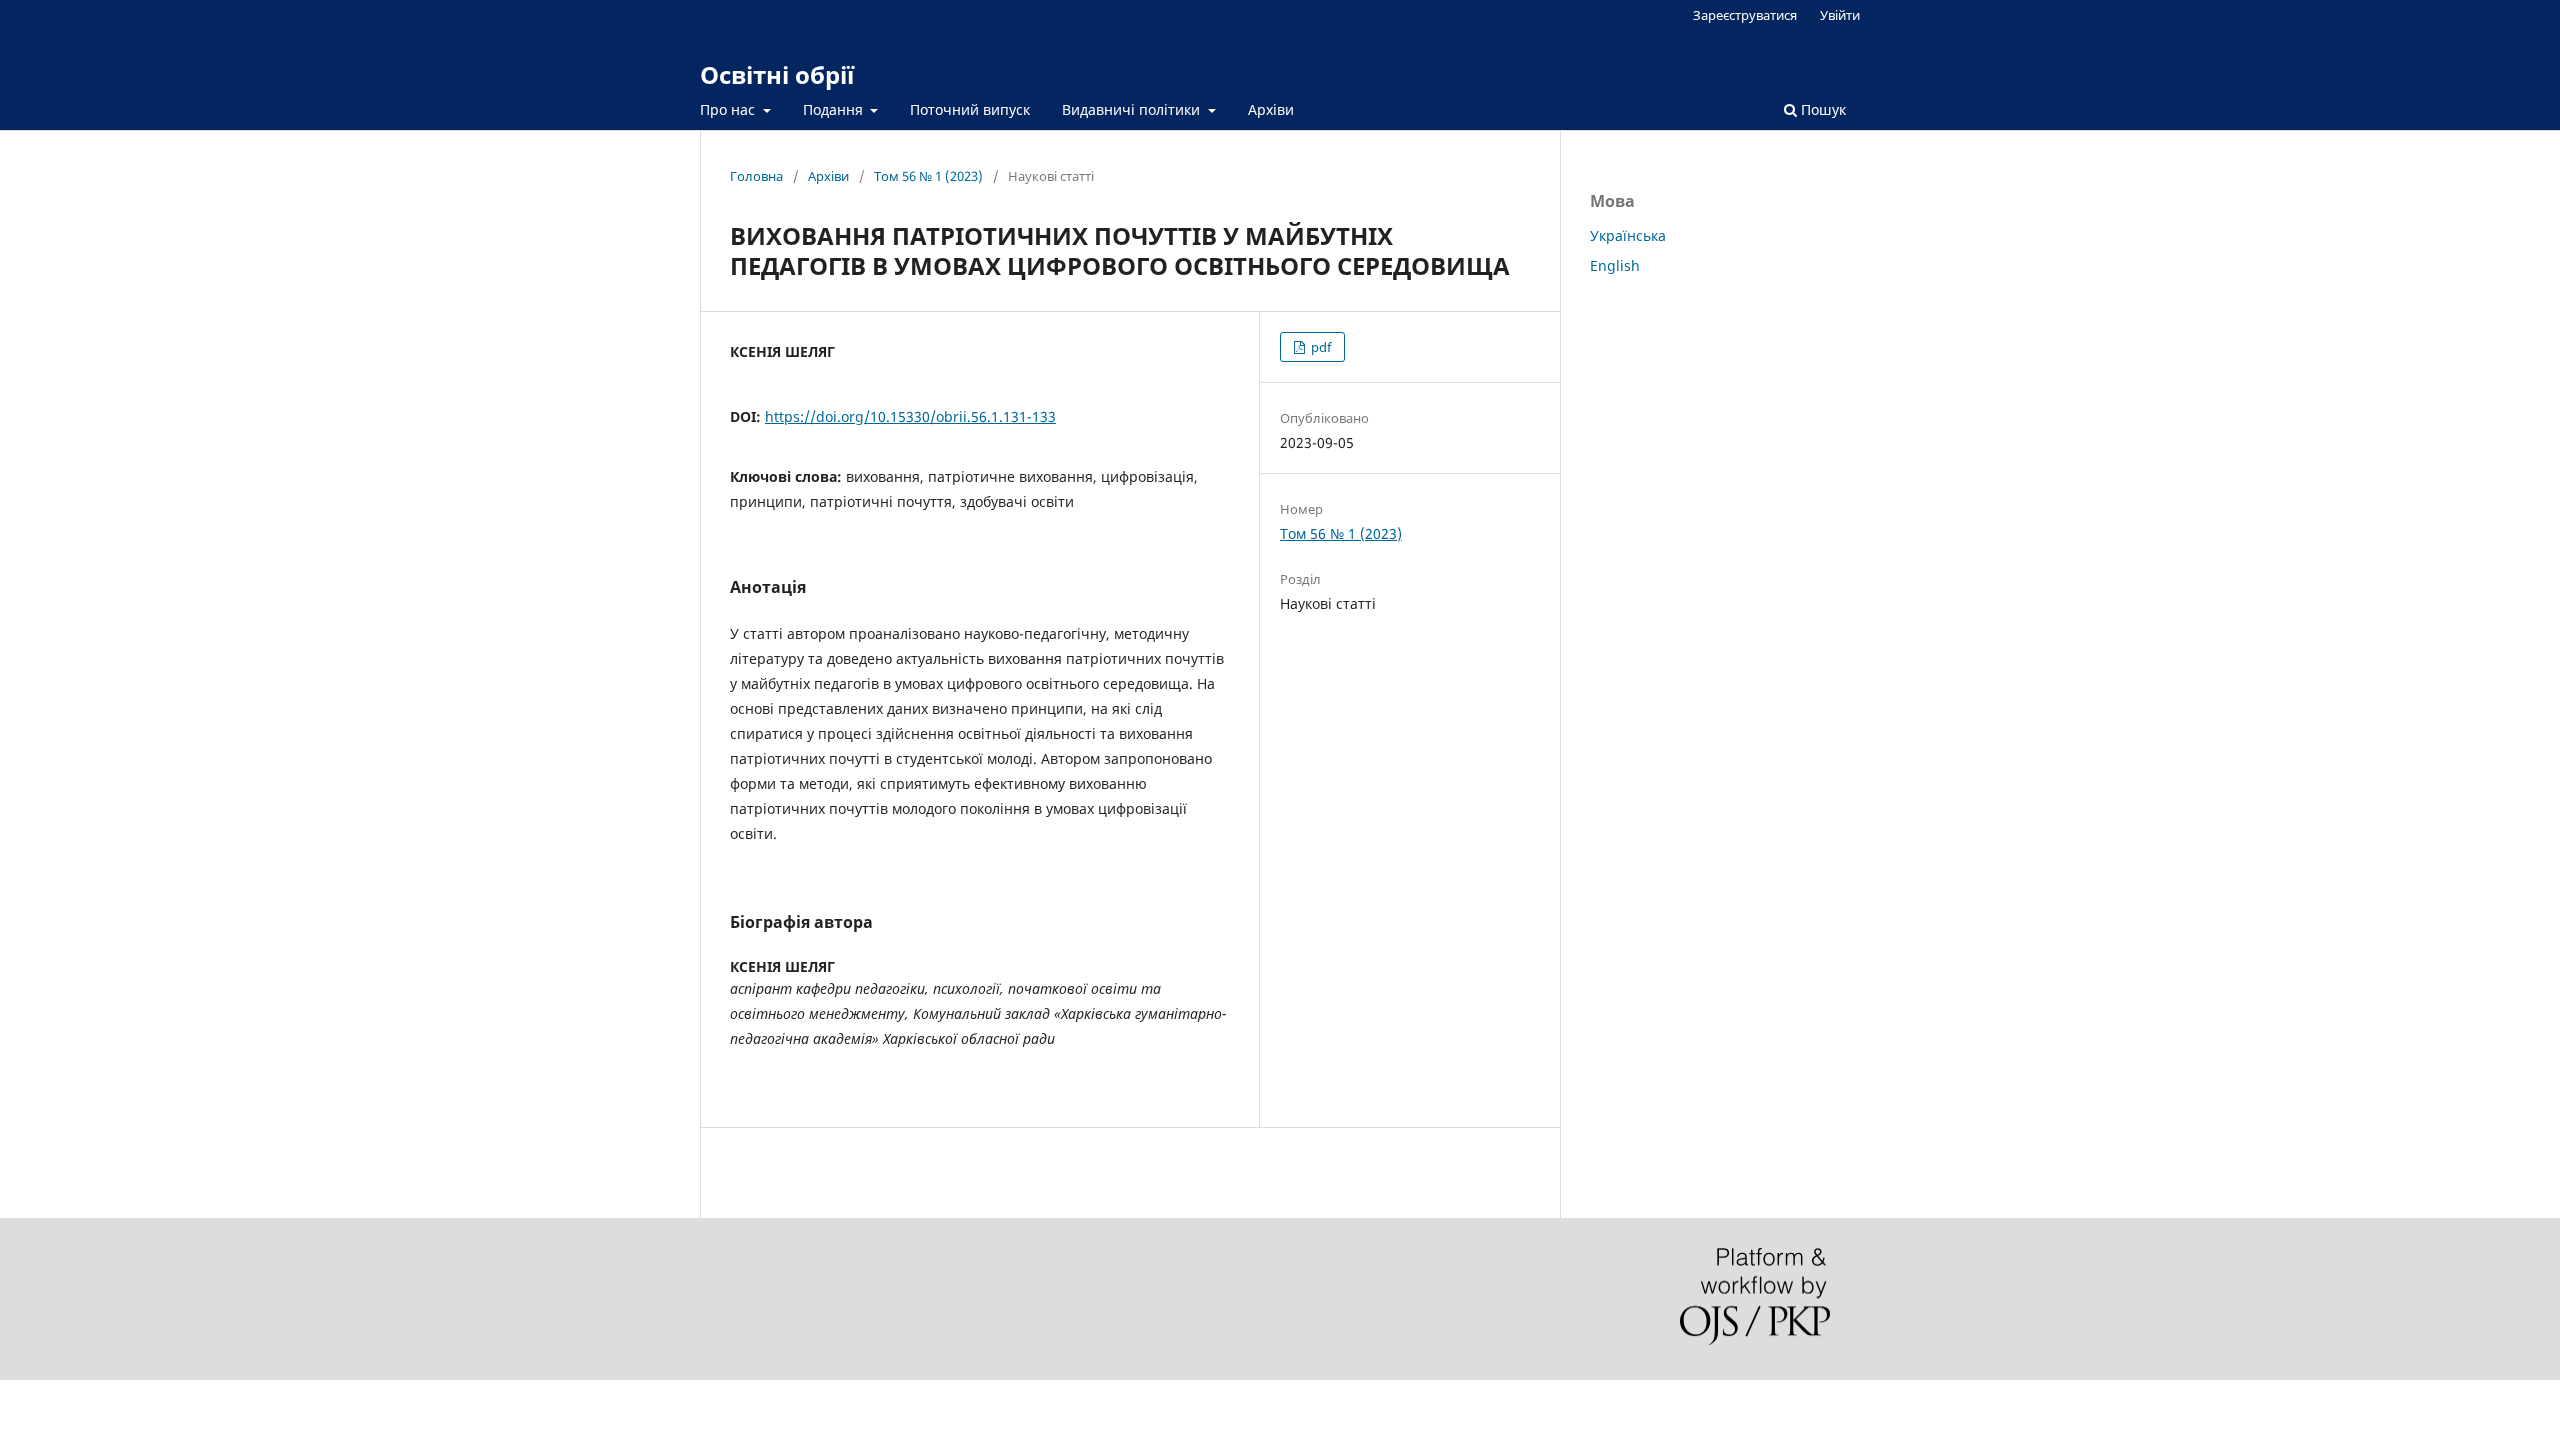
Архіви (1271, 109)
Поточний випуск (970, 109)
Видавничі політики (1133, 109)
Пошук (1821, 109)
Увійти (1840, 15)
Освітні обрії (777, 74)
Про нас (729, 109)
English (1615, 265)
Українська (1628, 235)
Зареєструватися (1745, 15)
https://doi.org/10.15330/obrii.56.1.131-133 (910, 416)
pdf (1319, 347)
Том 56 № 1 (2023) (928, 176)
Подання (835, 109)
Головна (756, 176)
